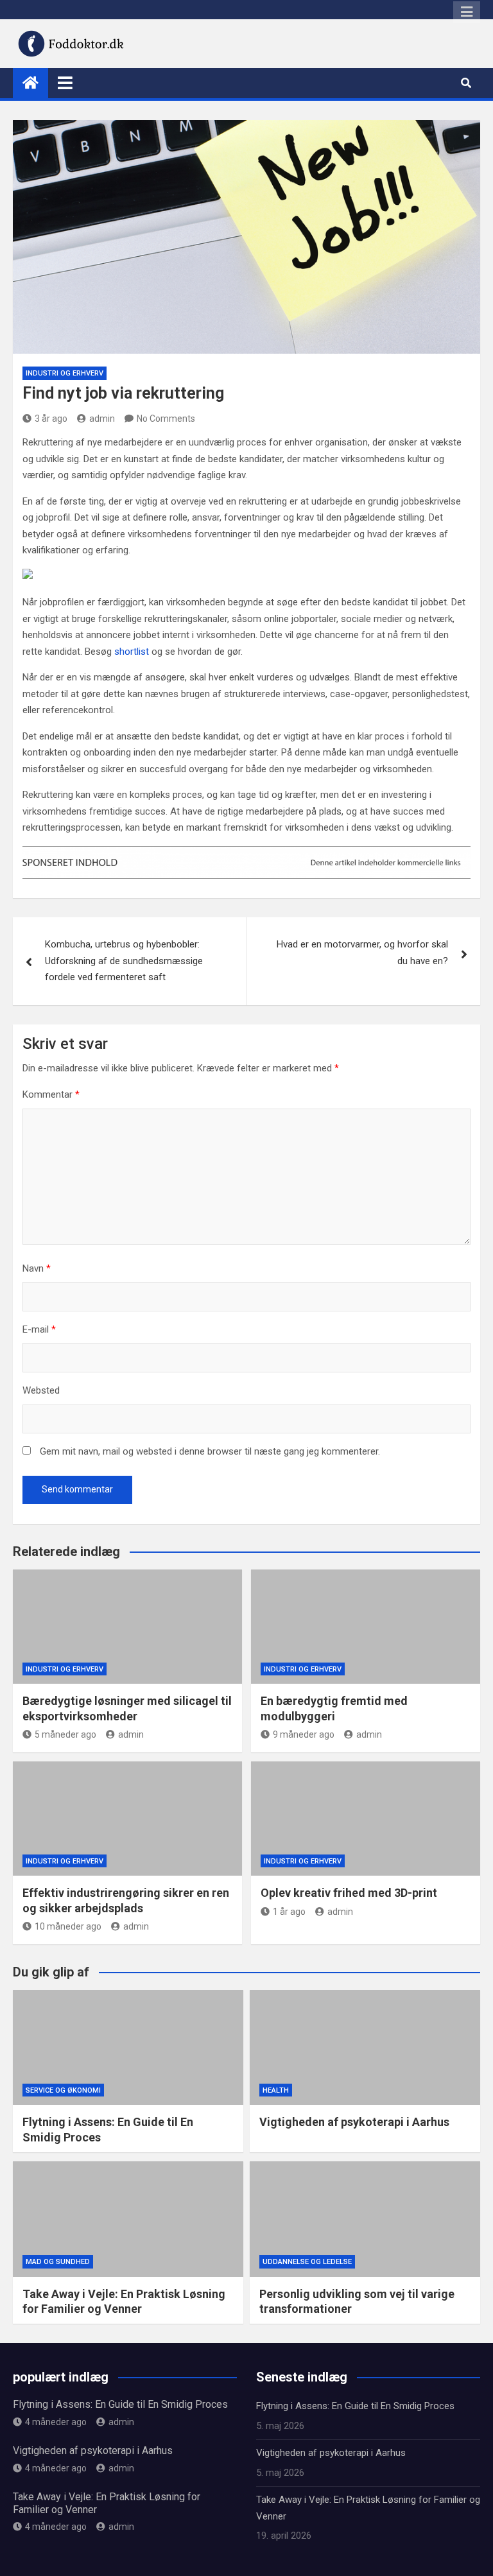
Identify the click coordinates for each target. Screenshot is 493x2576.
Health (276, 2090)
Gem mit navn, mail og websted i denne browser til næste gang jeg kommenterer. (210, 1451)
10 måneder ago (68, 1926)
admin (102, 419)
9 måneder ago (304, 1734)
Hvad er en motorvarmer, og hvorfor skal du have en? (362, 953)
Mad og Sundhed (58, 2262)
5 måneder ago (65, 1734)
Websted (41, 1390)
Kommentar (51, 1094)
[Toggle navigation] (65, 83)
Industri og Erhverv (65, 373)
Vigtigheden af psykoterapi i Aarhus (354, 2122)
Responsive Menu (467, 12)
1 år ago (289, 1912)
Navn (37, 1268)
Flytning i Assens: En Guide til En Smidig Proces (120, 2404)
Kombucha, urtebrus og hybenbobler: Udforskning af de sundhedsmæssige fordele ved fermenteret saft (124, 961)
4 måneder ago (56, 2422)
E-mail (39, 1329)
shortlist (132, 652)
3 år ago (51, 419)
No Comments (166, 419)
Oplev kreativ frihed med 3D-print (349, 1893)
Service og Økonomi (63, 2090)
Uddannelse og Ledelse (307, 2262)
